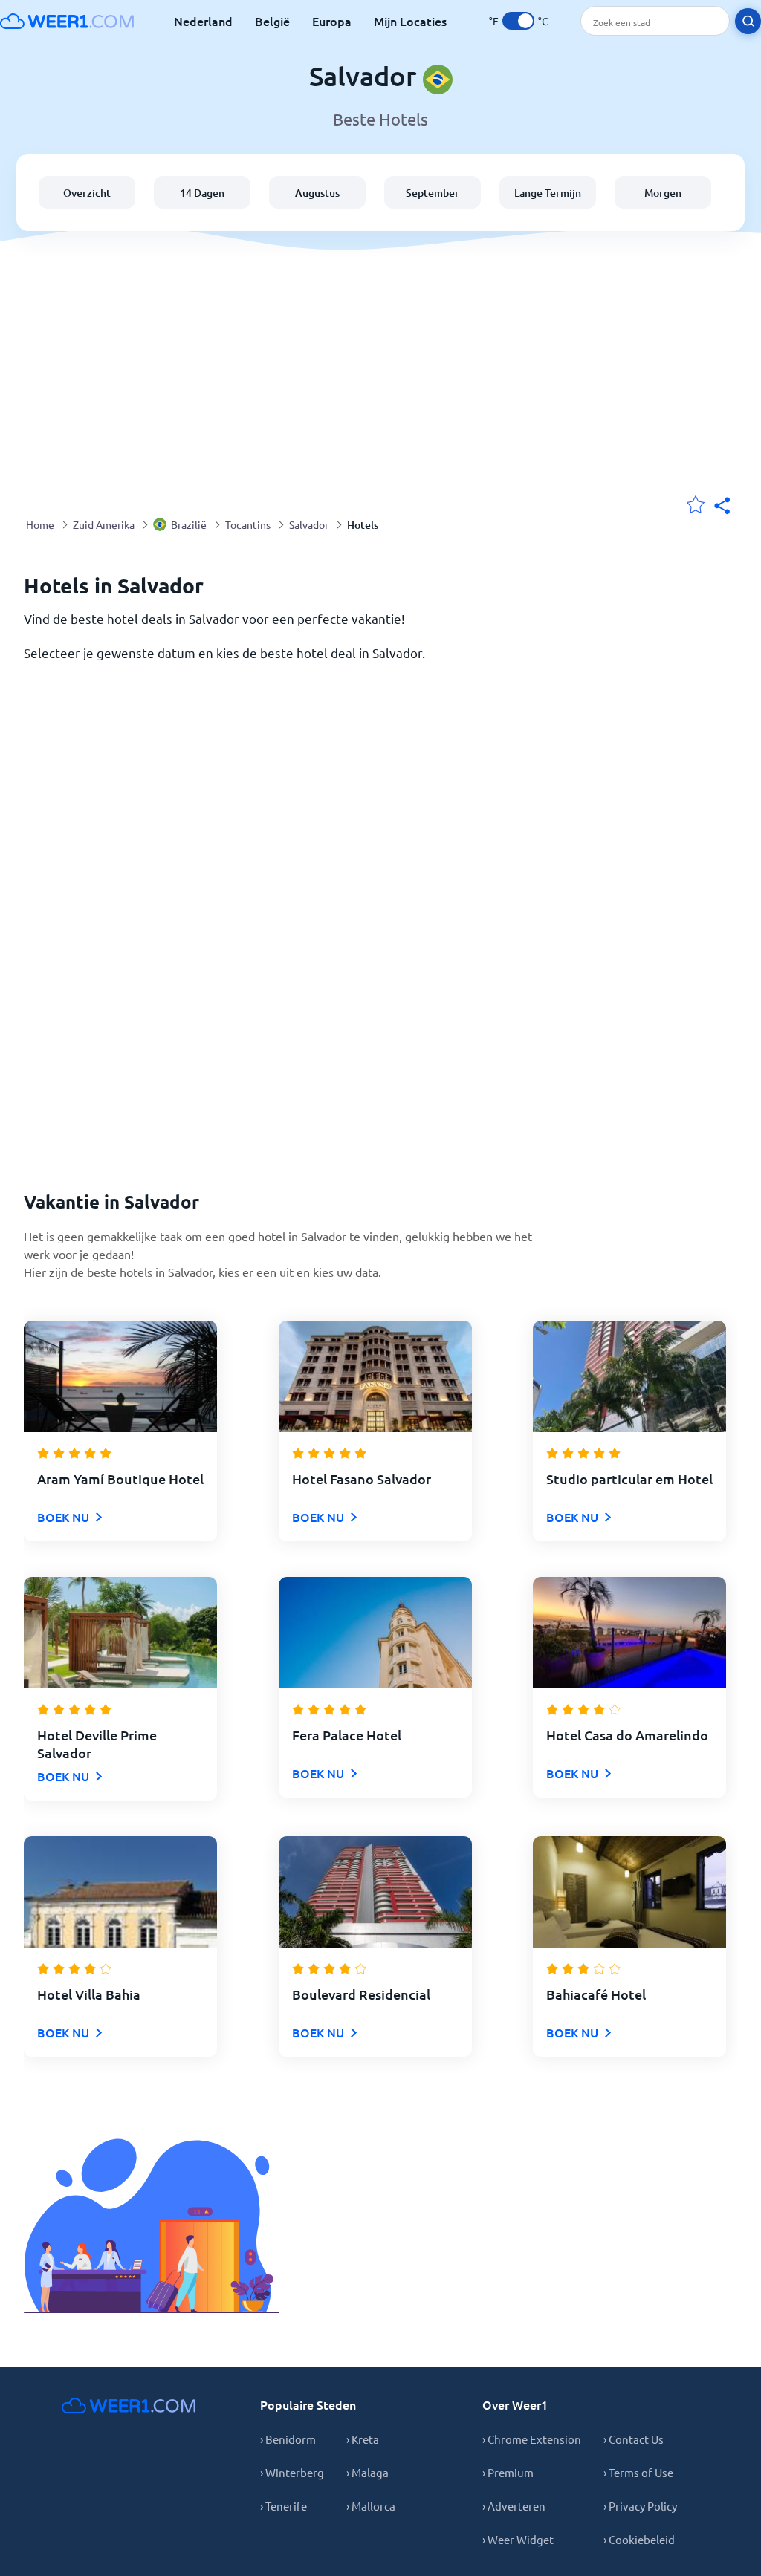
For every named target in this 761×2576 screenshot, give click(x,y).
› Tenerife (284, 2506)
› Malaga (367, 2472)
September (433, 193)
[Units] (518, 21)
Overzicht (87, 193)
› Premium (508, 2472)
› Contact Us (634, 2439)
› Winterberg (292, 2472)
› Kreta (363, 2439)
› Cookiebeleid (639, 2539)
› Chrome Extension (532, 2439)
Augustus (317, 193)
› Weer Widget (518, 2539)
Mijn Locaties (410, 21)
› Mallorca (371, 2506)
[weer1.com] (67, 21)
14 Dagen (202, 193)
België (272, 21)
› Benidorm (288, 2439)
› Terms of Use (638, 2472)
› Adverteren (514, 2506)
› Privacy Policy (640, 2506)
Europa (332, 21)
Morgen (663, 193)
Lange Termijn (548, 193)
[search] (748, 21)
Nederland (203, 21)
